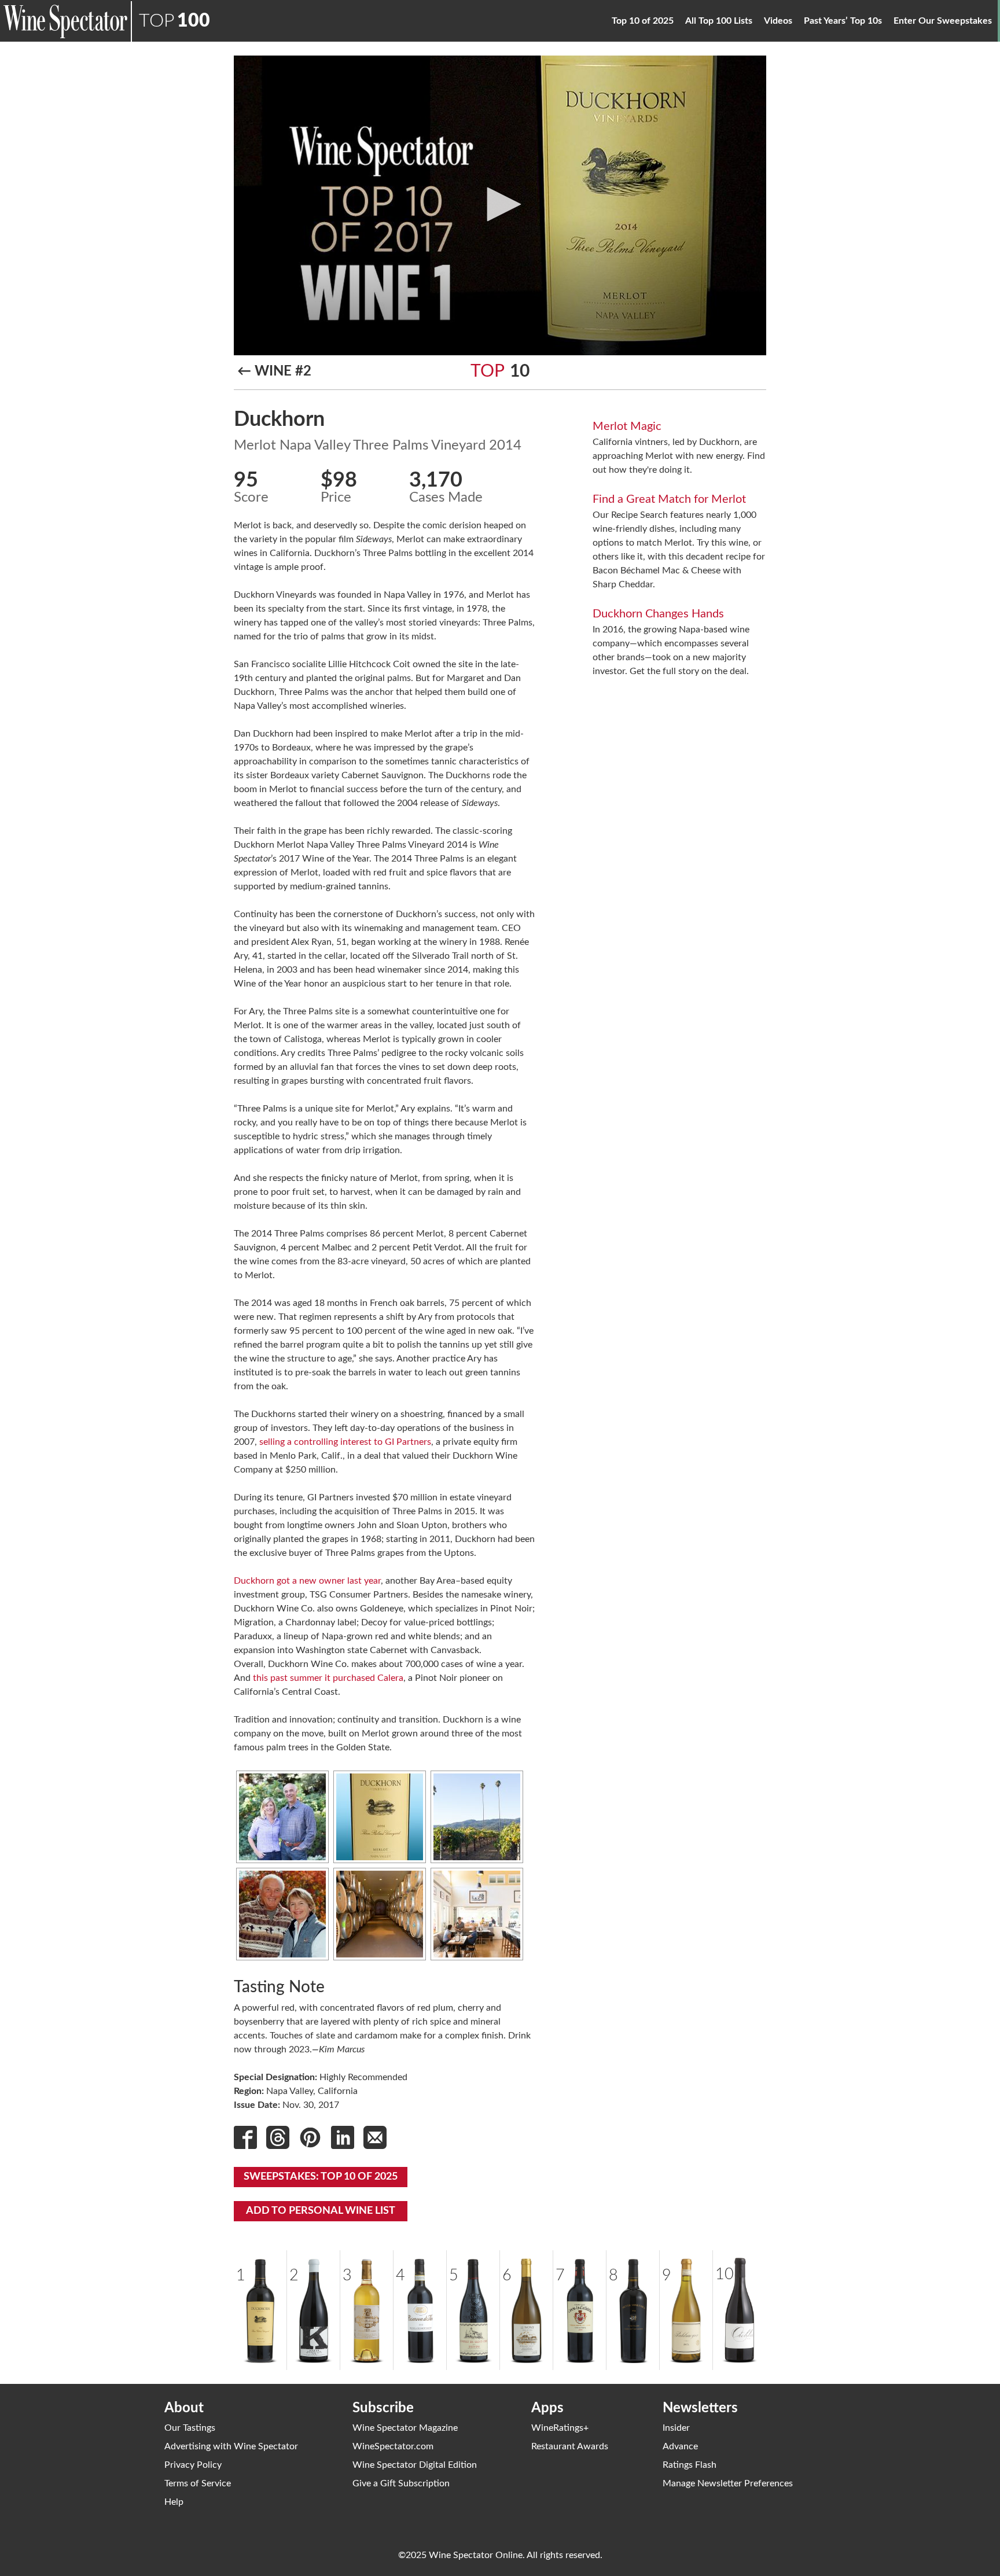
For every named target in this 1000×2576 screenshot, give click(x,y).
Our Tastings (190, 2428)
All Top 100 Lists (719, 21)
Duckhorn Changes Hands (658, 614)
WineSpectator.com (393, 2446)
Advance (680, 2446)
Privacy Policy (193, 2465)
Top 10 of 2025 (643, 21)
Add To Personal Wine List (321, 2211)
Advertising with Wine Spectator (231, 2446)
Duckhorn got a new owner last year (307, 1581)
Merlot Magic (627, 426)
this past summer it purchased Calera (328, 1678)
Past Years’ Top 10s (843, 21)
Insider (676, 2428)
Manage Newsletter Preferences (728, 2483)
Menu (999, 12)
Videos (778, 21)
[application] (500, 205)
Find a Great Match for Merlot (669, 499)
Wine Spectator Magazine (405, 2428)
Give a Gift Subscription (401, 2483)
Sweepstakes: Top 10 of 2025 (321, 2177)
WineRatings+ (560, 2428)
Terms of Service (198, 2483)
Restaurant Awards (570, 2446)
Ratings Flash (690, 2465)
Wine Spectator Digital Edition (415, 2465)
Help (174, 2502)
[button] (500, 204)
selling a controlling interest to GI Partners (345, 1442)
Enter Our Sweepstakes (943, 21)
